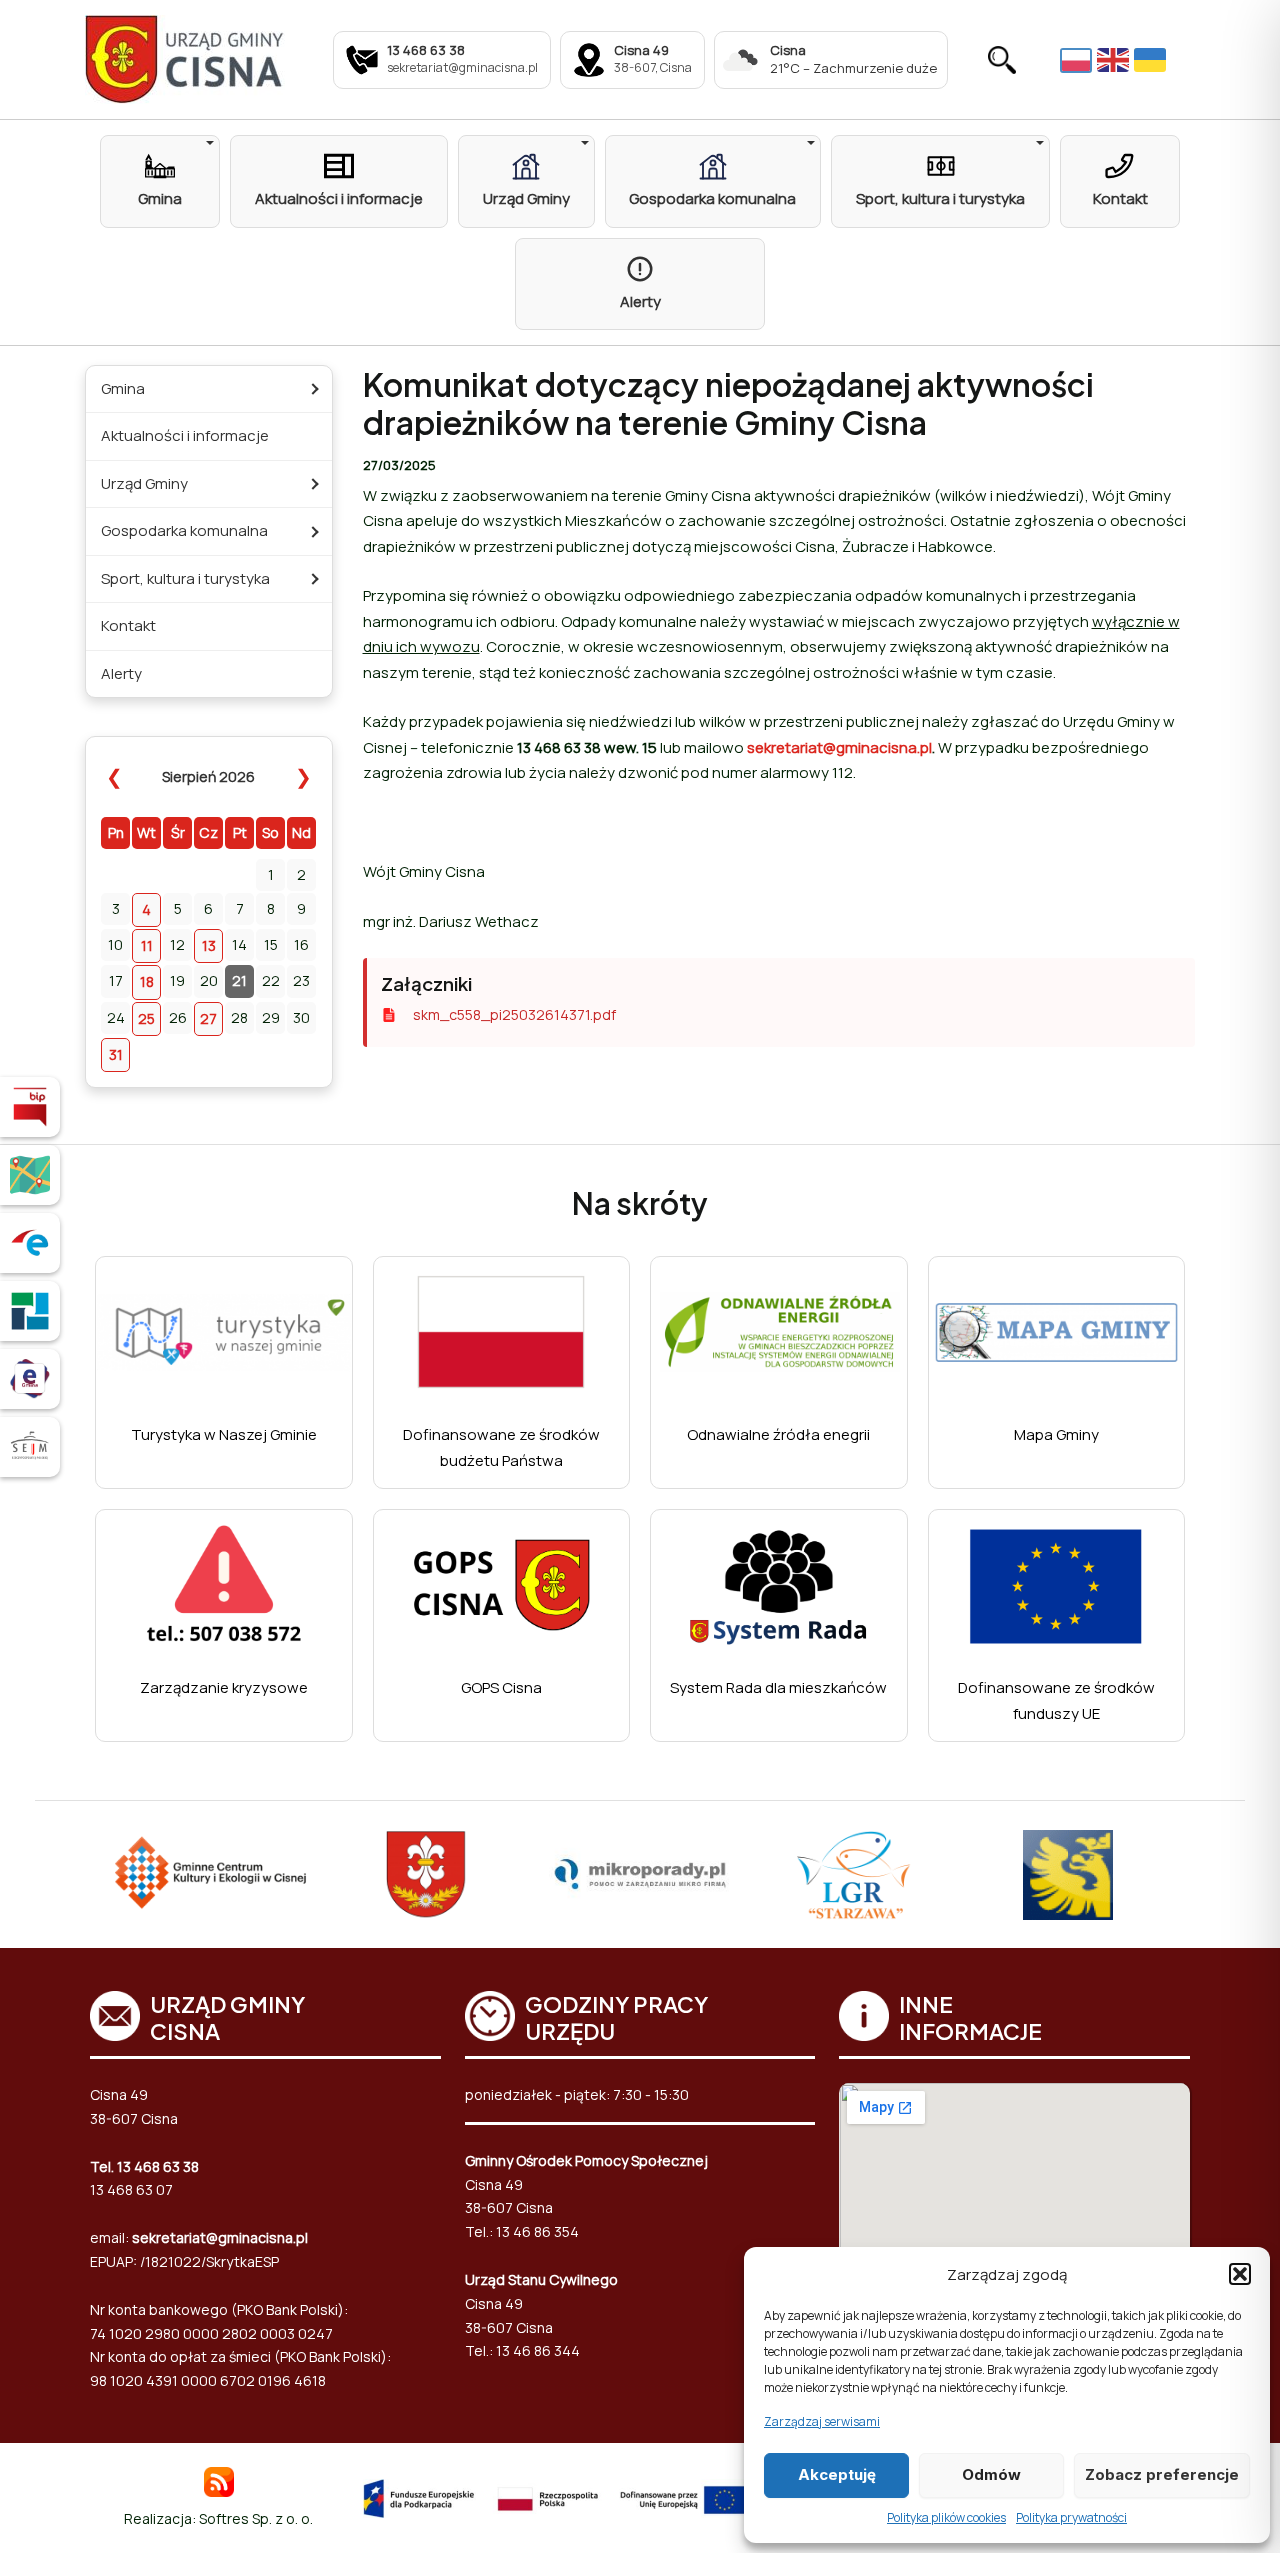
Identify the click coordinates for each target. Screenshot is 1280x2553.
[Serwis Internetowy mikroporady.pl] (640, 1875)
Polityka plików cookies (946, 2517)
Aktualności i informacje (185, 435)
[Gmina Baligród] (426, 1875)
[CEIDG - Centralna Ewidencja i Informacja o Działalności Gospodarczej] (30, 1311)
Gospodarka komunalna (184, 530)
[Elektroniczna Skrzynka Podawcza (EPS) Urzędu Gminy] (30, 1243)
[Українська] (1152, 60)
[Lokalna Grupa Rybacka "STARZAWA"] (854, 1875)
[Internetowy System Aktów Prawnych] (30, 1447)
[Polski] (1078, 59)
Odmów (991, 2474)
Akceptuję (837, 2474)
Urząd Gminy (144, 483)
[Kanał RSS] (219, 2480)
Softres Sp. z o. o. (256, 2518)
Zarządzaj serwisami (822, 2421)
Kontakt (128, 625)
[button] (1240, 2274)
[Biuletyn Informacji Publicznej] (30, 1107)
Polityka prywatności (1071, 2517)
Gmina (123, 388)
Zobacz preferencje (1162, 2474)
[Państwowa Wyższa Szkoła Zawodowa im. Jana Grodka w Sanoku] (1068, 1875)
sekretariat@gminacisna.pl (839, 747)
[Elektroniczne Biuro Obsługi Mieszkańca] (30, 1379)
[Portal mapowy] (30, 1175)
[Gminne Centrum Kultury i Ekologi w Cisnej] (212, 1874)
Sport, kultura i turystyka (185, 578)
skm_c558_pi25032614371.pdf (514, 1014)
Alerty (121, 673)
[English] (1115, 60)
